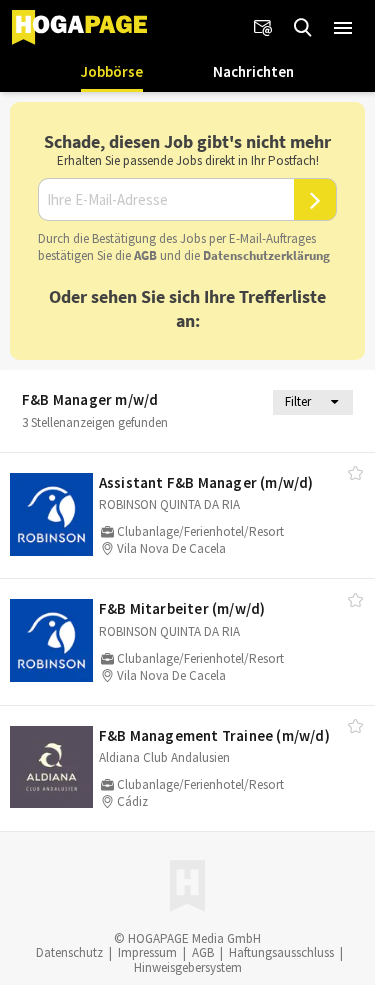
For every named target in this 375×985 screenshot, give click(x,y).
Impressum (147, 952)
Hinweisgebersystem (188, 967)
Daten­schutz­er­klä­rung (266, 255)
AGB (145, 255)
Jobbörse (112, 71)
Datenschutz (69, 952)
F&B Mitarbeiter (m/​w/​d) (182, 608)
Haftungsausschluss (281, 952)
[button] (343, 28)
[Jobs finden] (303, 28)
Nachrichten (253, 71)
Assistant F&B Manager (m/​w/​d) (206, 482)
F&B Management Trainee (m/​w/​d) (214, 735)
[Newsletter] (263, 28)
